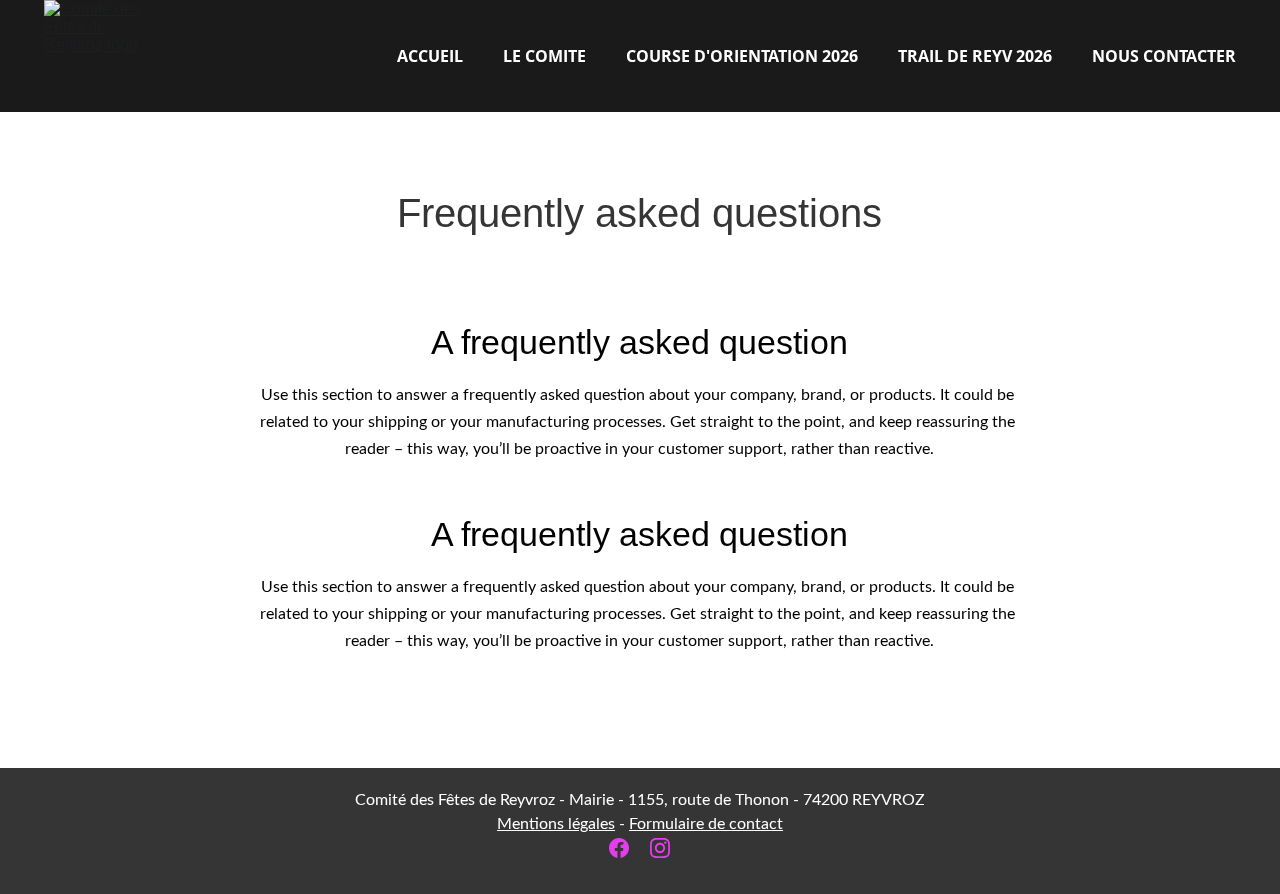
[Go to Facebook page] (629, 848)
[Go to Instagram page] (660, 848)
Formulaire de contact (706, 824)
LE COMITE (544, 56)
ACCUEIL (430, 56)
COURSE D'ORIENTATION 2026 (742, 56)
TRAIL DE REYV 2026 (975, 56)
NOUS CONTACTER (1164, 56)
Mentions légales (556, 824)
